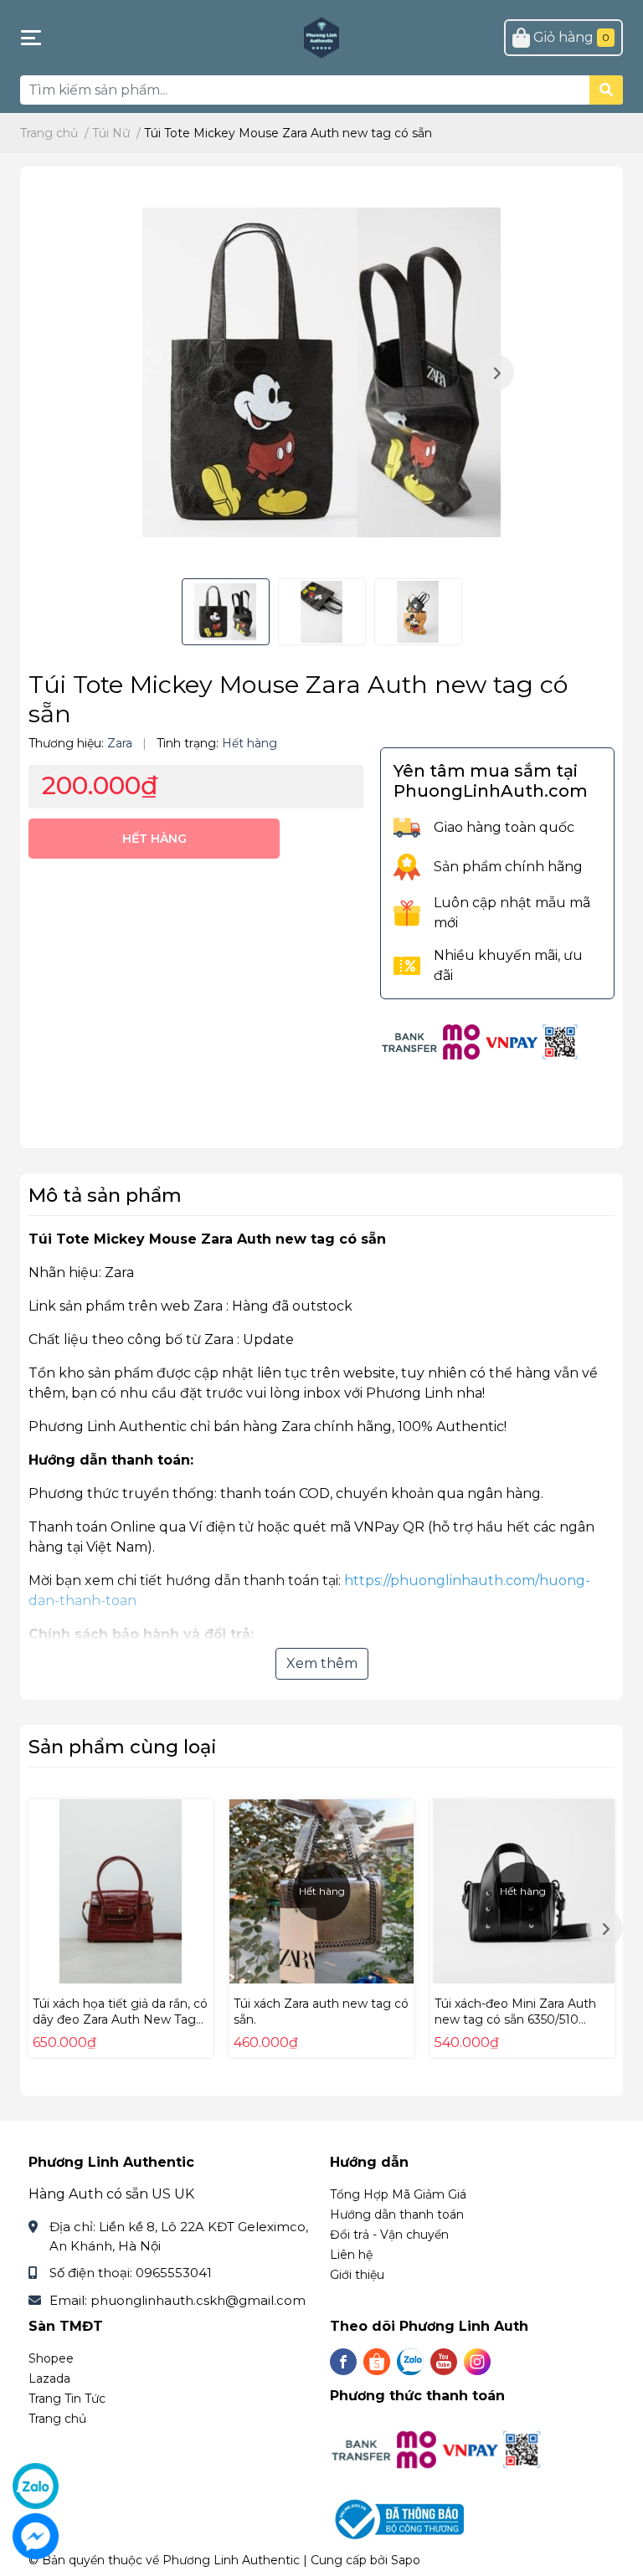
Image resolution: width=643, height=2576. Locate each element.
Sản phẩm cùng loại (123, 1747)
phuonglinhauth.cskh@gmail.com (198, 2300)
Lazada (49, 2378)
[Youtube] (444, 2362)
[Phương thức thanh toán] (481, 1041)
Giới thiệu (357, 2275)
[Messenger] (36, 2536)
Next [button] (496, 372)
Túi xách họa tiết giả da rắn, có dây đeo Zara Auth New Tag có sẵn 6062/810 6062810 (120, 2020)
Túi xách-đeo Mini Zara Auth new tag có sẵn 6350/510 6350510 (515, 2020)
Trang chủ (57, 2419)
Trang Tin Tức (67, 2399)
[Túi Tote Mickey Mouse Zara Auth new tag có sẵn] (321, 372)
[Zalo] (410, 2362)
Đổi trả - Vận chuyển (389, 2235)
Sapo (406, 2560)
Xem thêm (322, 1663)
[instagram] (477, 2362)
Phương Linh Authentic (231, 2560)
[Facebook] (343, 2362)
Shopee (51, 2358)
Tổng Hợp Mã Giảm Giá (398, 2194)
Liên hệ (351, 2255)
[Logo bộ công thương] (399, 2519)
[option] (321, 372)
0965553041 (174, 2273)
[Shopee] (377, 2362)
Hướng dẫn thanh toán (397, 2214)
